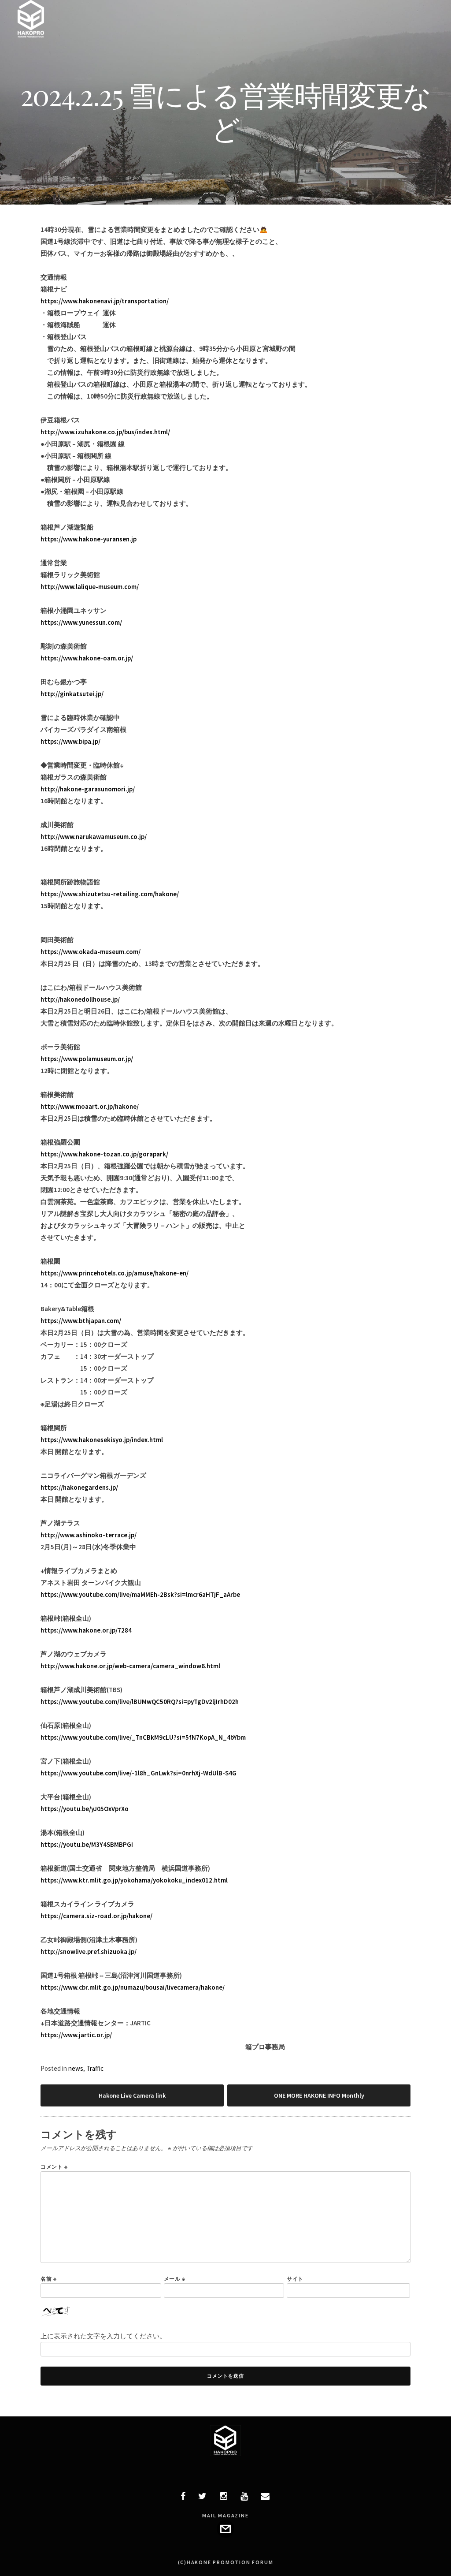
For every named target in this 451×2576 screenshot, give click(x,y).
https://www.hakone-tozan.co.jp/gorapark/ (104, 1154)
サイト (295, 2279)
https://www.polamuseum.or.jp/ (87, 1059)
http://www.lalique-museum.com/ (90, 587)
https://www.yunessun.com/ (81, 622)
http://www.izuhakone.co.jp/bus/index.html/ (105, 432)
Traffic (95, 2068)
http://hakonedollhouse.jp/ (80, 999)
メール (175, 2279)
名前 (48, 2279)
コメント (54, 2167)
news (76, 2068)
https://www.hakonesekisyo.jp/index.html (102, 1440)
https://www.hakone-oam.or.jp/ (87, 658)
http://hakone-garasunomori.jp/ (88, 789)
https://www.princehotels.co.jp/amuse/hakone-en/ (115, 1273)
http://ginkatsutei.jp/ (72, 694)
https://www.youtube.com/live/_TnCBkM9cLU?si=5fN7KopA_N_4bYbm (143, 1737)
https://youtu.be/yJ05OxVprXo (85, 1809)
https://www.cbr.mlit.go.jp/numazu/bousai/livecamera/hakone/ (133, 1987)
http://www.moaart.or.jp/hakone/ (90, 1106)
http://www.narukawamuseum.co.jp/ (94, 837)
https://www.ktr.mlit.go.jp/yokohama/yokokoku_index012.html (134, 1880)
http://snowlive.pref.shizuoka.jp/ (89, 1952)
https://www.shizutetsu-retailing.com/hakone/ (110, 894)
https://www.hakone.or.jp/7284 (86, 1630)
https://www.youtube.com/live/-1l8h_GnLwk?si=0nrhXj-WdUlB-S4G (139, 1773)
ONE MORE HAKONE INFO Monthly (319, 2095)
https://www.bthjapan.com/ (81, 1321)
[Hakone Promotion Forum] (31, 35)
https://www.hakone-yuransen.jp (89, 539)
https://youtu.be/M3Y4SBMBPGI (87, 1844)
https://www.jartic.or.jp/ (76, 2035)
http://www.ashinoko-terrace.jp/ (89, 1535)
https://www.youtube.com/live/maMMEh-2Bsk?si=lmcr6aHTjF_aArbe (140, 1594)
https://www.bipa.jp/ (70, 741)
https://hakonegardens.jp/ (79, 1487)
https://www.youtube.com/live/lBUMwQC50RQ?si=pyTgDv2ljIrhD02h (140, 1702)
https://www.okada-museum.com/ (91, 952)
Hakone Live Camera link (132, 2095)
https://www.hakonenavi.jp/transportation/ (105, 301)
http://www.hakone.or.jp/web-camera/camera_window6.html (130, 1666)
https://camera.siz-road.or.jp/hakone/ (96, 1916)
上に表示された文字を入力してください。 (103, 2336)
